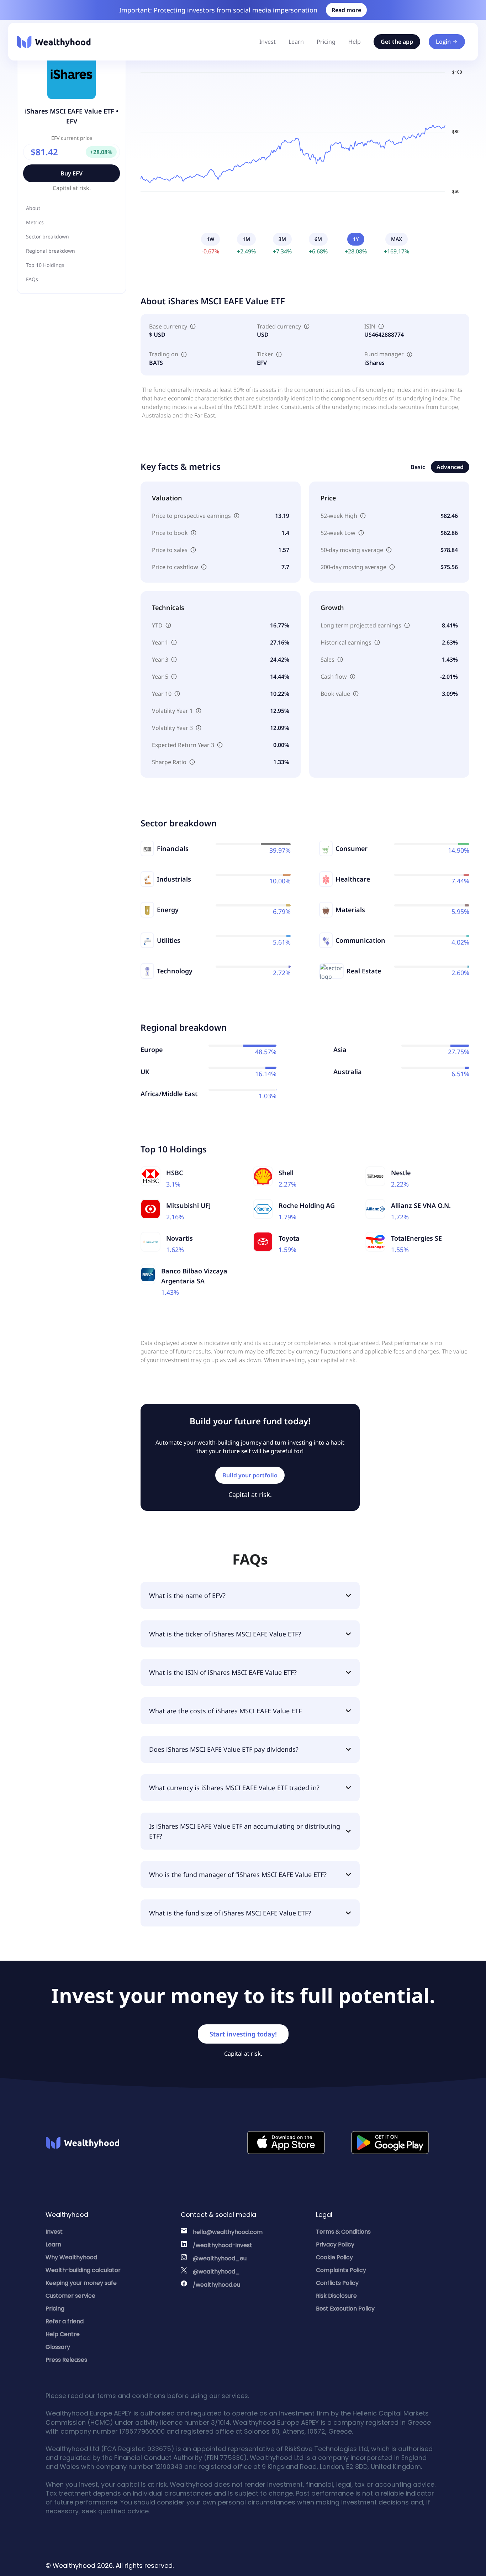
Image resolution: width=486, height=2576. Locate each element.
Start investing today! (243, 2034)
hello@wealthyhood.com (228, 2232)
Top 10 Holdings (45, 265)
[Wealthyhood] (54, 42)
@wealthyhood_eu (220, 2258)
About (33, 208)
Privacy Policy (335, 2244)
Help (355, 42)
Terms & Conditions (343, 2232)
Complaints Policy (341, 2270)
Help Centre (63, 2334)
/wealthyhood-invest (223, 2245)
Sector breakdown (47, 236)
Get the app (397, 42)
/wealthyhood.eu (216, 2285)
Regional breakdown (51, 251)
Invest (268, 42)
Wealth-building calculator (83, 2270)
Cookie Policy (334, 2257)
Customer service (70, 2296)
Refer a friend (65, 2321)
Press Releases (66, 2360)
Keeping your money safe (81, 2283)
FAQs (32, 279)
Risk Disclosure (336, 2296)
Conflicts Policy (337, 2283)
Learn (296, 42)
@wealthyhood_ (216, 2272)
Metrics (35, 222)
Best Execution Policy (345, 2309)
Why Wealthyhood (71, 2257)
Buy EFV (72, 173)
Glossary (58, 2347)
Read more (346, 10)
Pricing (326, 42)
